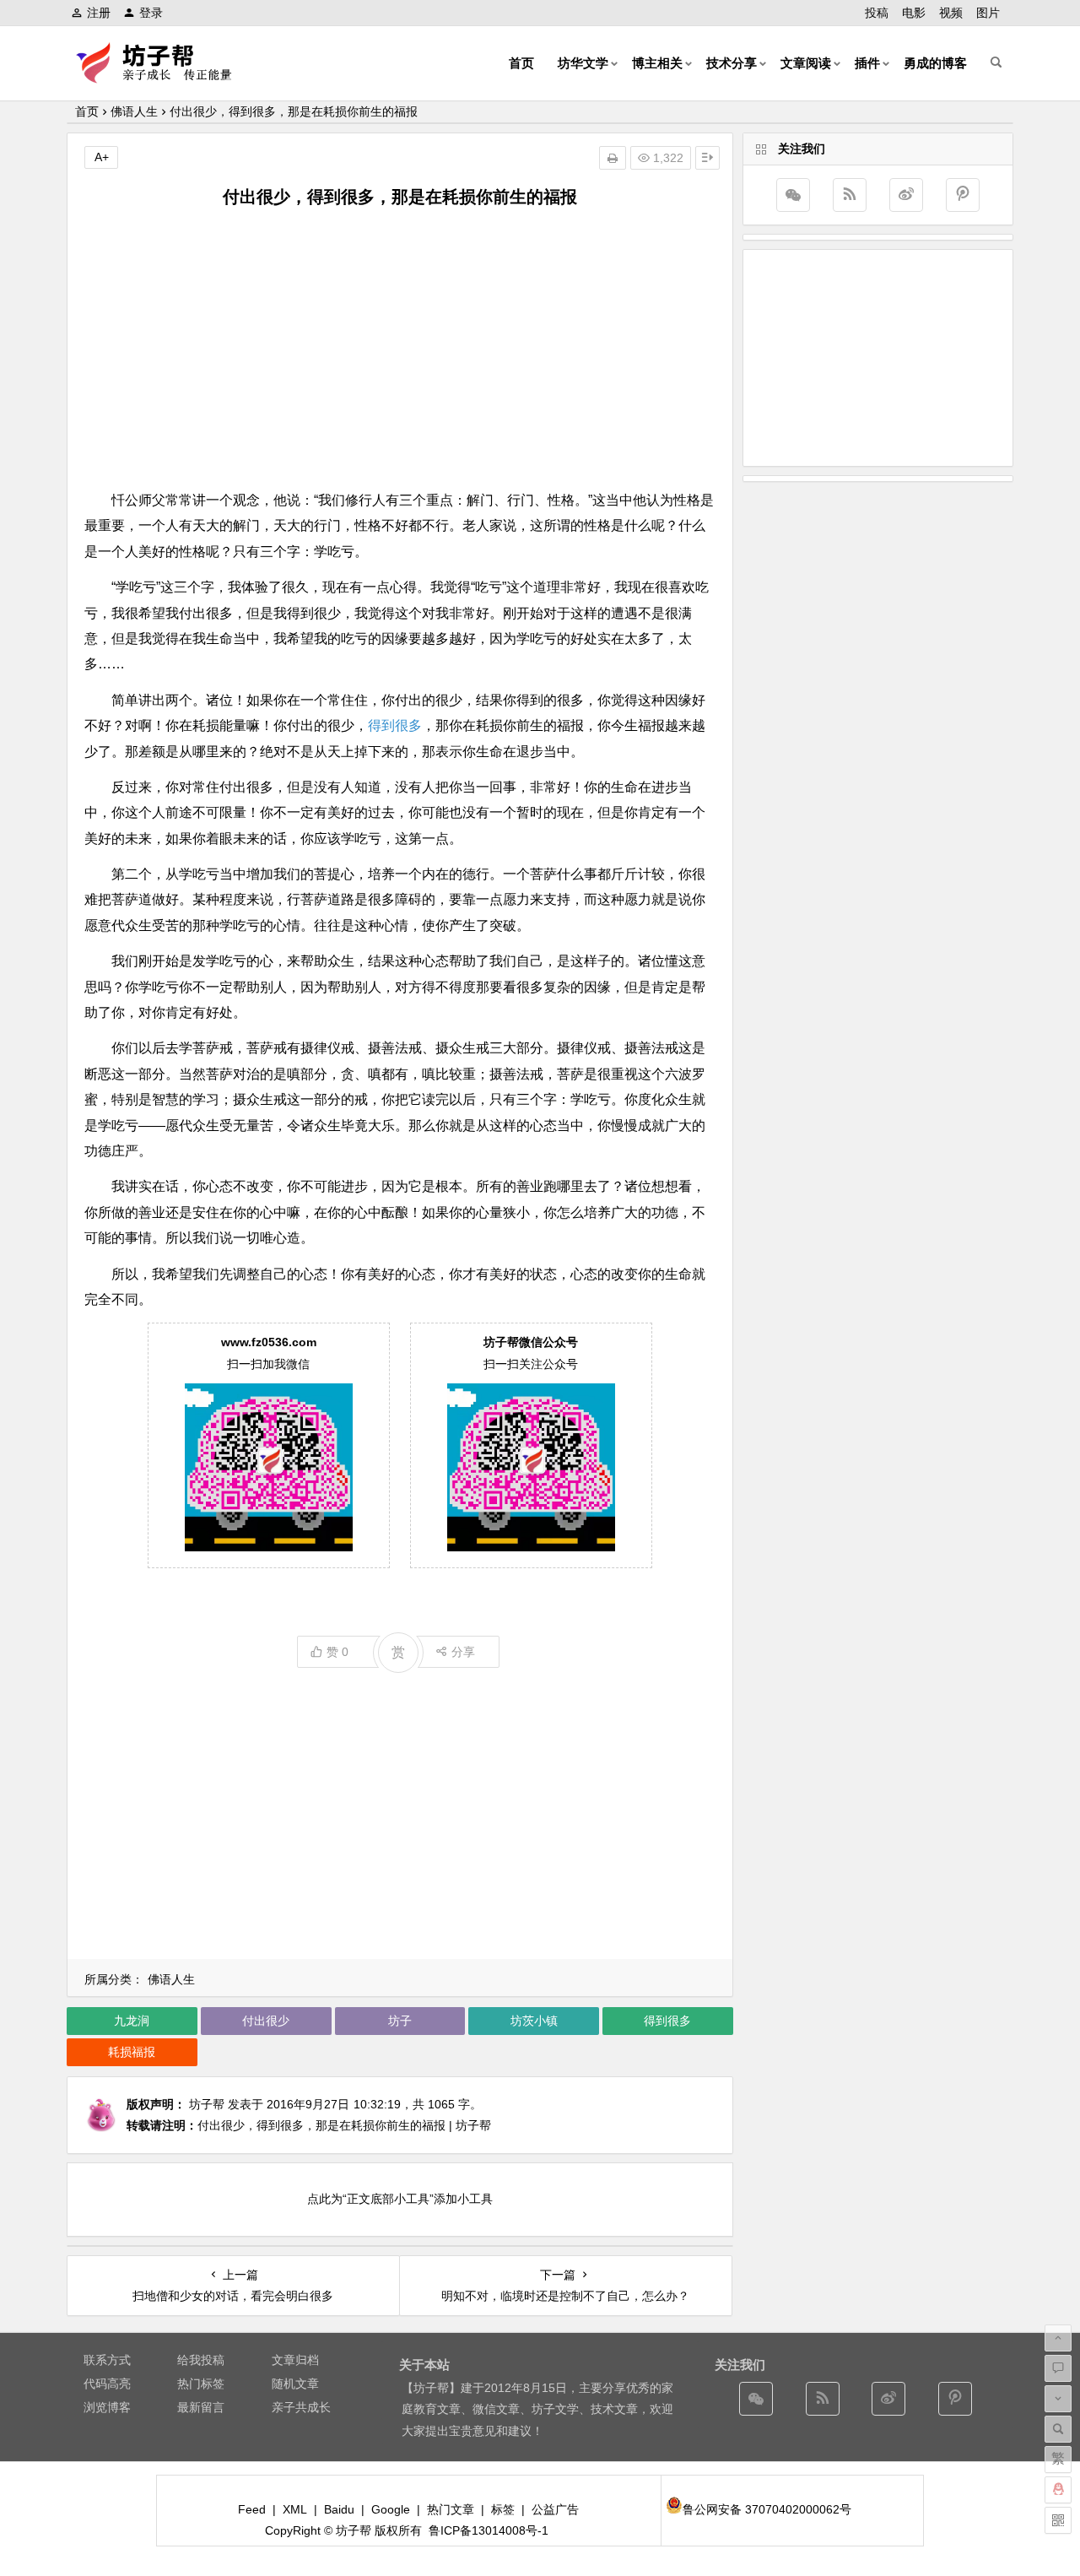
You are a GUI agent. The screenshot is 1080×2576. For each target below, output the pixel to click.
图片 (988, 13)
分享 (463, 1652)
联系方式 (107, 2360)
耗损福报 (132, 2052)
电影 (914, 13)
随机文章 (295, 2384)
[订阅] (850, 195)
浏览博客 (107, 2407)
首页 (521, 63)
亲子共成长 (301, 2407)
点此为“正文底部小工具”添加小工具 (400, 2199)
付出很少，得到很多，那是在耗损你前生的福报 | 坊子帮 (344, 2125)
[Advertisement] (400, 349)
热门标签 (201, 2384)
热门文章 (451, 2509)
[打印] (613, 158)
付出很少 (266, 2021)
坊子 (400, 2021)
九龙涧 (132, 2021)
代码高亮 (107, 2384)
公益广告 (555, 2509)
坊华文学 (583, 63)
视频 (951, 13)
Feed (252, 2509)
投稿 (877, 13)
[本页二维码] (1058, 2520)
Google (391, 2509)
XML (295, 2509)
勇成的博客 (935, 63)
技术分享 (732, 63)
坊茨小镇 (534, 2021)
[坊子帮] (164, 76)
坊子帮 (207, 2104)
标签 (503, 2509)
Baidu (339, 2509)
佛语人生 (134, 111)
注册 (99, 13)
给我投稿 (201, 2360)
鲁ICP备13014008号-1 (489, 2530)
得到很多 (395, 725)
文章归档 (295, 2360)
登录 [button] (151, 13)
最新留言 (201, 2407)
